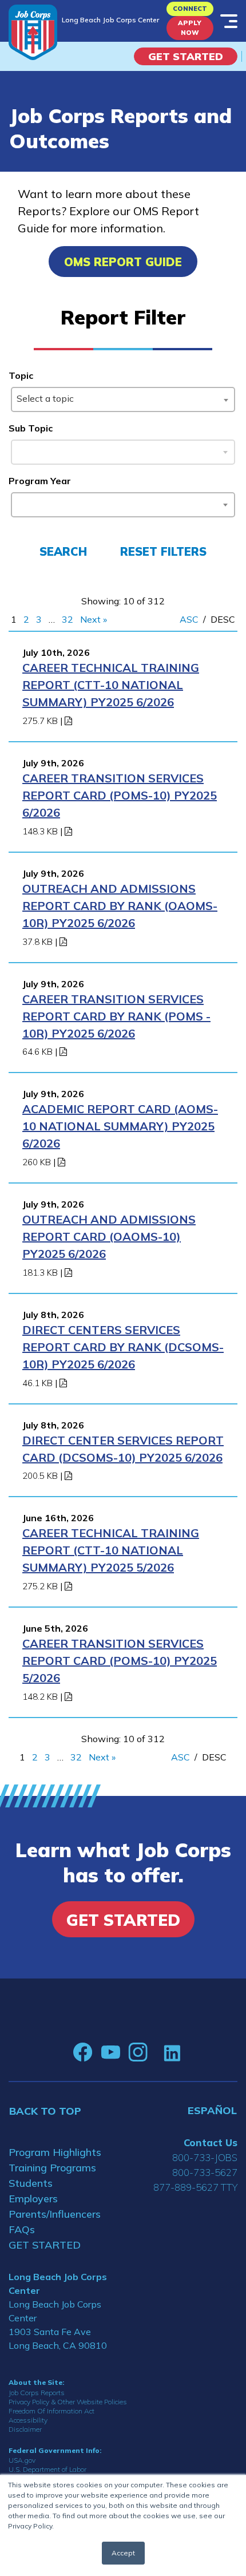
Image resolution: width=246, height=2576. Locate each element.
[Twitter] (156, 2052)
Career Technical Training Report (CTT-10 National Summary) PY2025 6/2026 (111, 685)
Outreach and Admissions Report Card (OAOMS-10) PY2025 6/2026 (109, 1236)
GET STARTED (45, 2245)
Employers (33, 2199)
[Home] (33, 32)
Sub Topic (31, 428)
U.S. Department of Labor (47, 2469)
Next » (94, 619)
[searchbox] (19, 502)
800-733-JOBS (205, 2157)
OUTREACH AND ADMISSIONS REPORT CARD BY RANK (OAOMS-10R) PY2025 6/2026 (120, 906)
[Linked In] (172, 2053)
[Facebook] (83, 2052)
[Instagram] (138, 2052)
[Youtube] (110, 2052)
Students (31, 2183)
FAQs (22, 2229)
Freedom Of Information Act (51, 2411)
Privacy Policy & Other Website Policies (68, 2402)
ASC (189, 619)
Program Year (40, 481)
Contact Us (211, 2142)
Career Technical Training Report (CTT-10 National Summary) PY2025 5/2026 (111, 1550)
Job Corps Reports (37, 2393)
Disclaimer (25, 2429)
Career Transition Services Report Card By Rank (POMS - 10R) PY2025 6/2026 (116, 1016)
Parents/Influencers (55, 2214)
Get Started (186, 56)
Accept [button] (123, 2553)
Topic (21, 375)
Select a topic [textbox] (45, 398)
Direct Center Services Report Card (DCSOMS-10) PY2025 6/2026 (123, 1449)
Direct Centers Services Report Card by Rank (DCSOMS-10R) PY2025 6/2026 (123, 1347)
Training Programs (52, 2168)
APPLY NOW (190, 28)
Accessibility (28, 2420)
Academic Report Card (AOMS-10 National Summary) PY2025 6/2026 (120, 1126)
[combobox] (123, 399)
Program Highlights (55, 2152)
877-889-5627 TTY (195, 2187)
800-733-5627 (205, 2172)
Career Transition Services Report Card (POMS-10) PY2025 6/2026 (120, 795)
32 (68, 619)
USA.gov (22, 2460)
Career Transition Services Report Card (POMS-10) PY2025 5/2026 (120, 1661)
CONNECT (190, 9)
